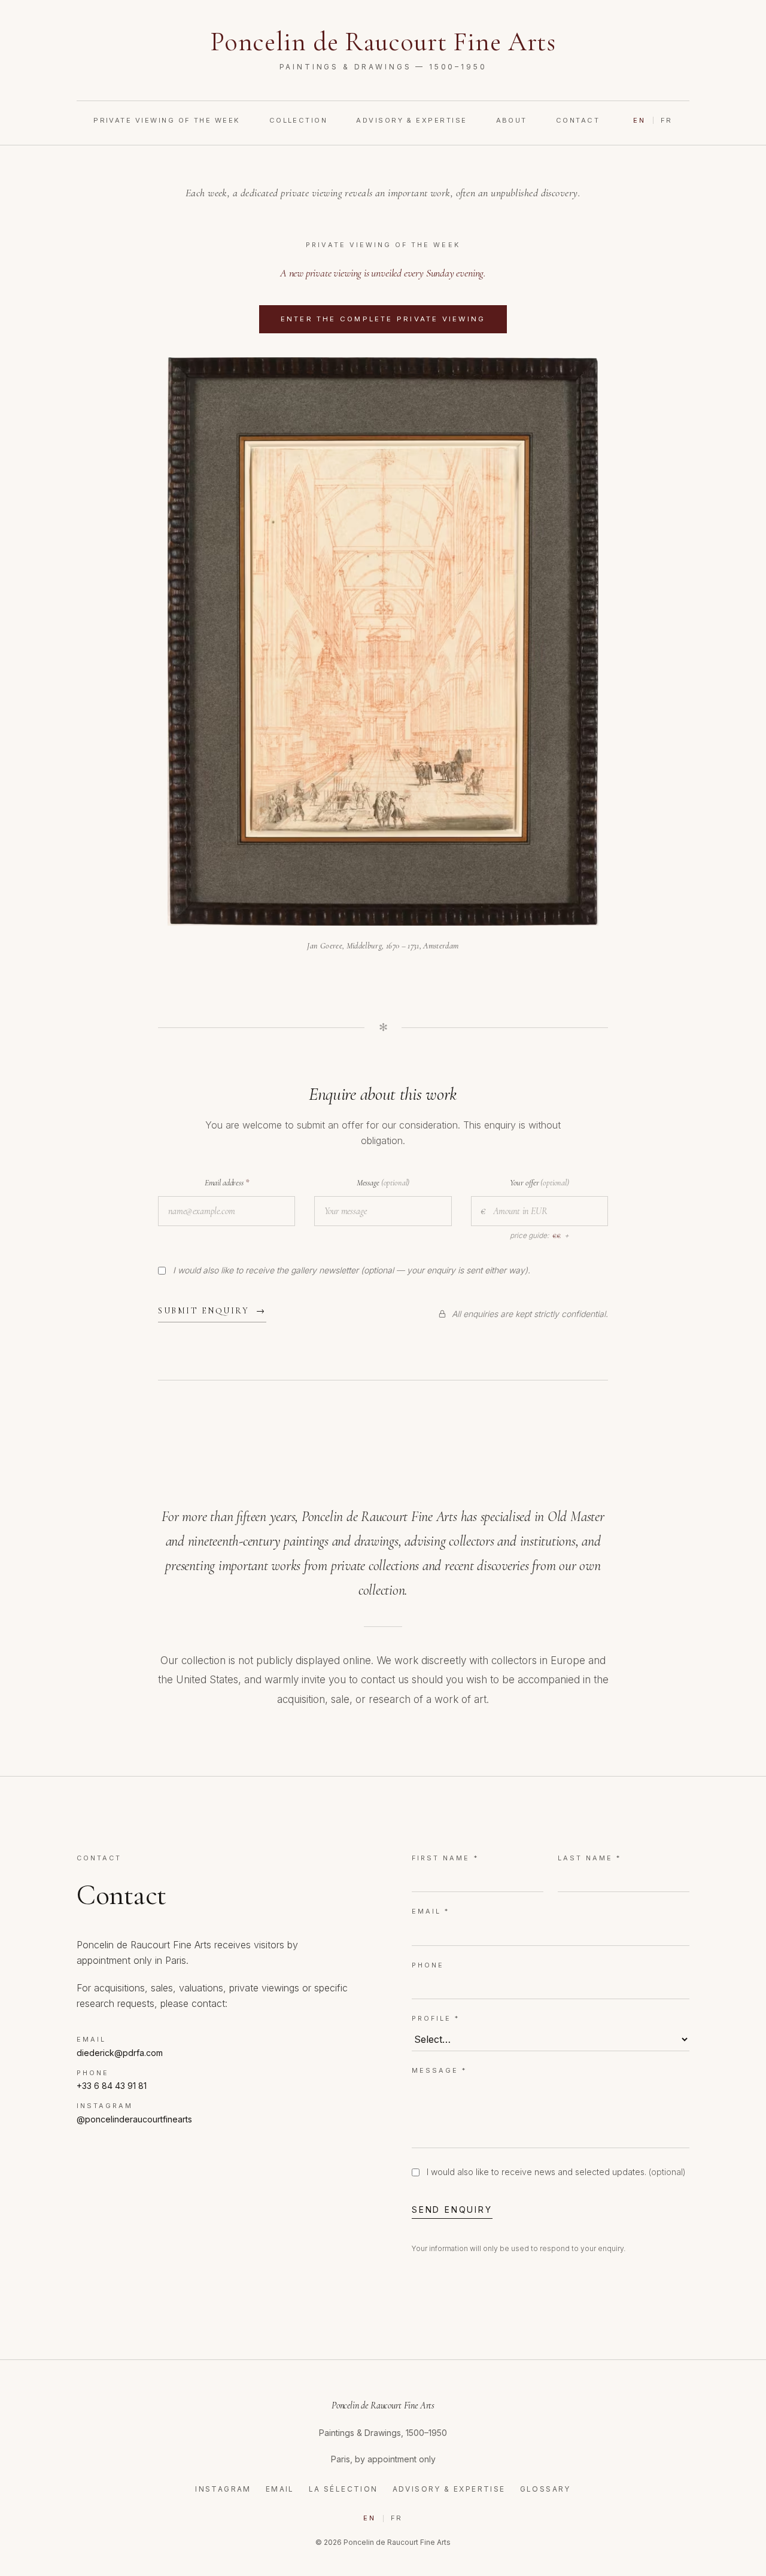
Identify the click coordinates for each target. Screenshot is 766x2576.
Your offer (539, 1183)
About (512, 120)
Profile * (436, 2018)
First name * (445, 1858)
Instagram (223, 2489)
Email (280, 2489)
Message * (439, 2070)
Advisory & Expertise (411, 120)
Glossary (545, 2489)
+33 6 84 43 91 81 (112, 2086)
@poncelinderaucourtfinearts (134, 2119)
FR (667, 120)
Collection (299, 120)
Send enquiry (452, 2209)
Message (383, 1183)
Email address (227, 1183)
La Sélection (344, 2489)
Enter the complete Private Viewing (394, 319)
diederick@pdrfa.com (120, 2053)
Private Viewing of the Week (167, 120)
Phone (428, 1965)
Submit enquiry (212, 1311)
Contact (578, 120)
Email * (431, 1911)
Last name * (590, 1858)
